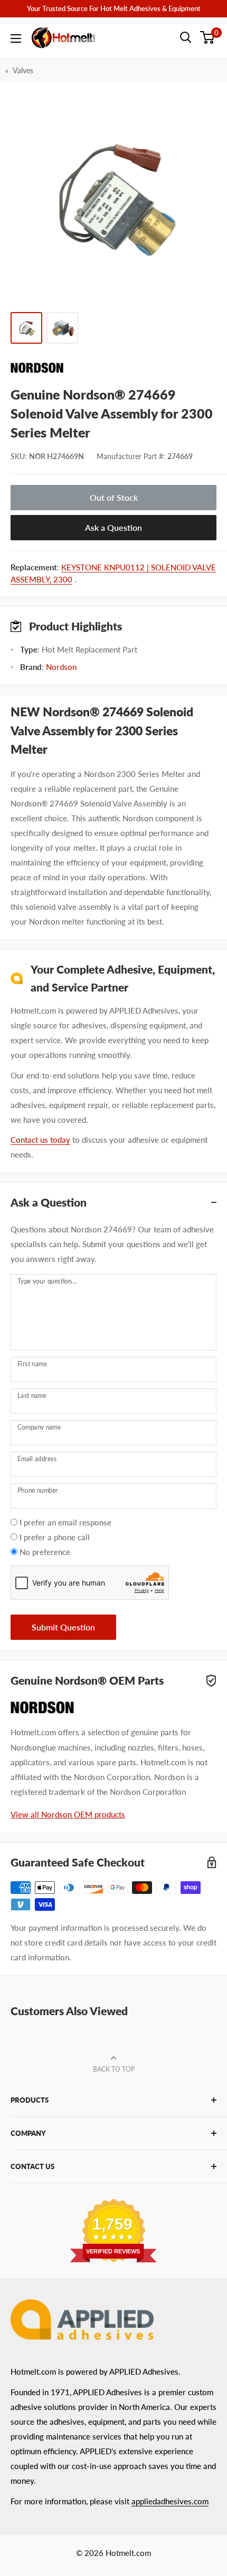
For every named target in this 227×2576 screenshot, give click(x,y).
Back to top (114, 2069)
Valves (23, 70)
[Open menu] (16, 38)
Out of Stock (114, 497)
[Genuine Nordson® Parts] (113, 368)
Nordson (61, 667)
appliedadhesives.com (170, 2501)
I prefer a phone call (55, 1537)
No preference (45, 1552)
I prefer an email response (65, 1522)
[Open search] (186, 37)
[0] (208, 37)
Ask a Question (113, 527)
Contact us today (40, 1140)
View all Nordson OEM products (68, 1814)
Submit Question (63, 1627)
